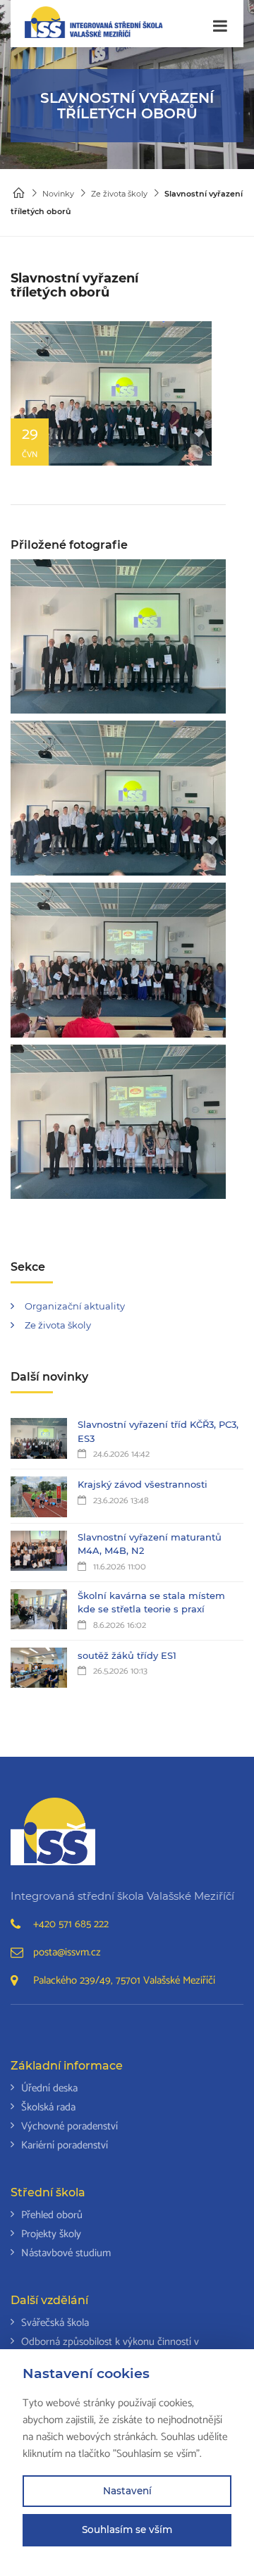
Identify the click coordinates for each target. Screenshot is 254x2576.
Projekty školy (51, 2234)
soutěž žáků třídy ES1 (127, 1655)
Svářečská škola (55, 2323)
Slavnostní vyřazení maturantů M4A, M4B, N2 (150, 1544)
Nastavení (127, 2491)
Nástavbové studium (66, 2253)
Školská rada (48, 2107)
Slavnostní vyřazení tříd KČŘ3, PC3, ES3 (158, 1431)
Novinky (58, 194)
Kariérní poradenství (65, 2145)
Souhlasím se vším (127, 2530)
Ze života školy (119, 194)
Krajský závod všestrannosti (143, 1484)
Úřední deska (49, 2088)
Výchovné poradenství (69, 2126)
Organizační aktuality (75, 1306)
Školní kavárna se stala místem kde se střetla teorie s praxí (151, 1603)
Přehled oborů (52, 2215)
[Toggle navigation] (220, 26)
